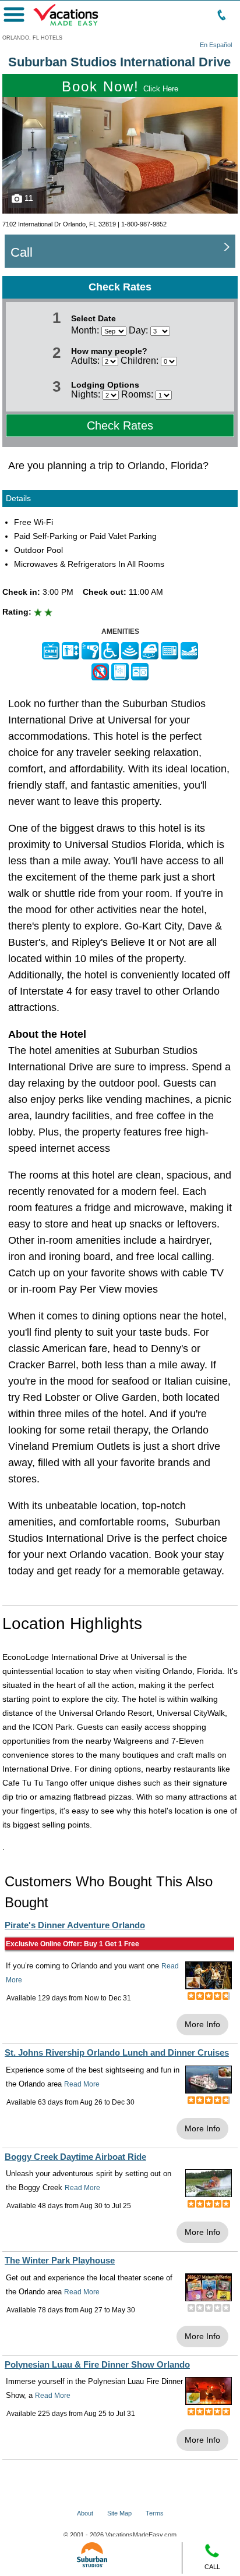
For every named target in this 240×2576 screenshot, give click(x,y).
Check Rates (120, 425)
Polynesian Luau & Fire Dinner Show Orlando (97, 2364)
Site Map (119, 2513)
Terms (155, 2513)
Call (22, 252)
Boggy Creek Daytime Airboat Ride (75, 2157)
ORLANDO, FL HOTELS (32, 38)
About (85, 2513)
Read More (82, 2084)
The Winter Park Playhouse (60, 2260)
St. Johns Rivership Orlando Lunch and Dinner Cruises (117, 2052)
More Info (202, 2024)
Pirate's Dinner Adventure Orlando (75, 1925)
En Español (216, 45)
